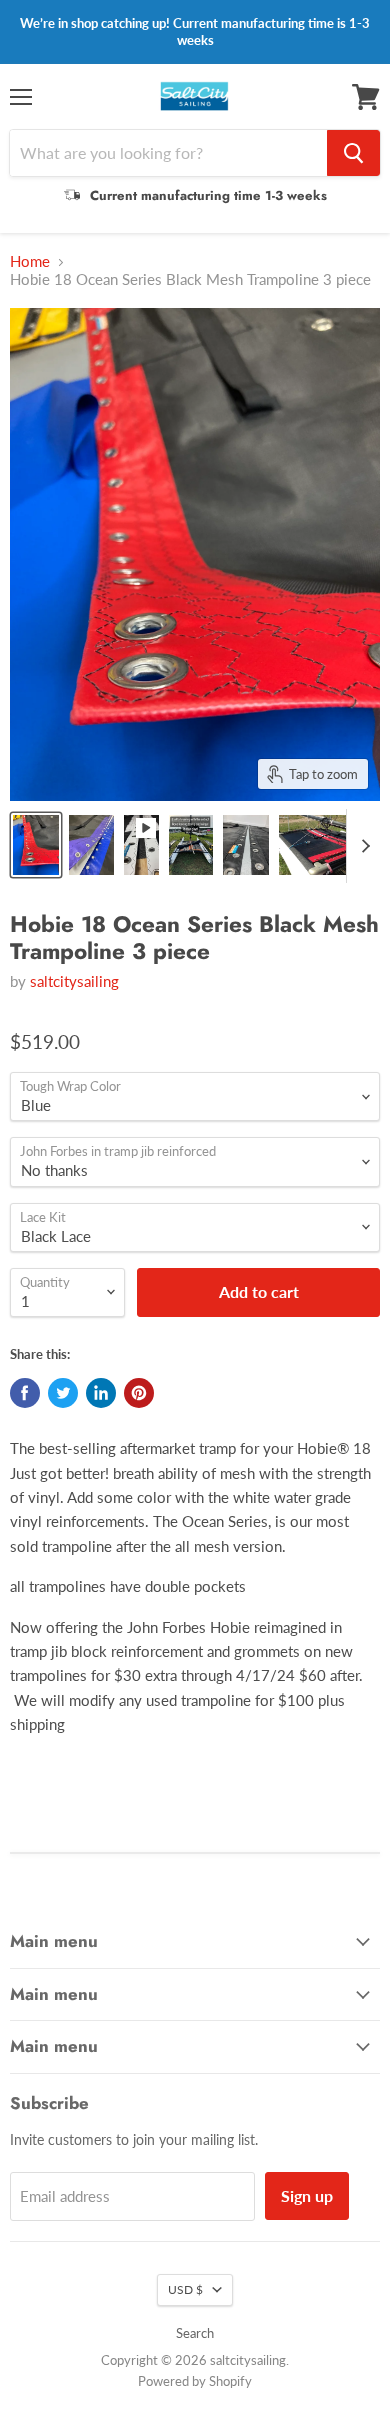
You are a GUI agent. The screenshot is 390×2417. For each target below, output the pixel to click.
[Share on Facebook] (25, 1393)
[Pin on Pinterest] (139, 1393)
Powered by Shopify (195, 2381)
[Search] (353, 153)
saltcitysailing (74, 981)
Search (195, 2333)
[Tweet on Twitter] (63, 1393)
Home (30, 261)
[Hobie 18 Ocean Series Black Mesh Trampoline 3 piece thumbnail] (36, 845)
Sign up (307, 2195)
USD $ (185, 2289)
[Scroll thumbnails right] (362, 846)
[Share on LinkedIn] (101, 1393)
